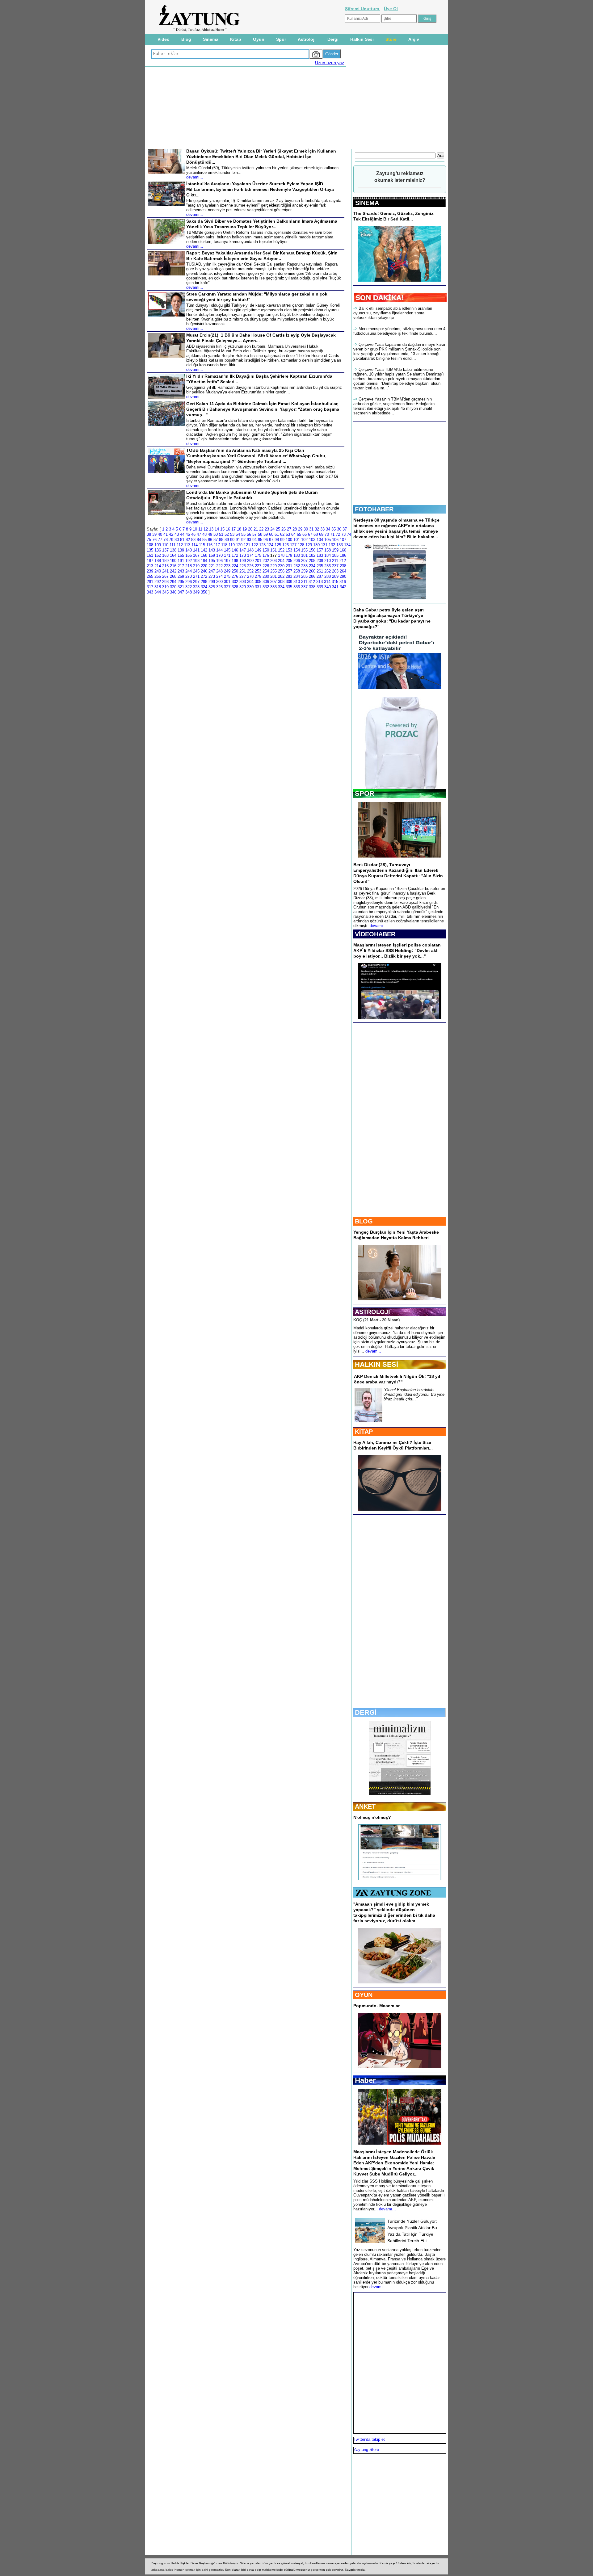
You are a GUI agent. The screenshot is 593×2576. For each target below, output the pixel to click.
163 (165, 555)
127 (293, 545)
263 (335, 571)
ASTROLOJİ (372, 1312)
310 (297, 582)
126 (286, 545)
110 (165, 545)
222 (219, 566)
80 (177, 540)
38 (149, 534)
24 (272, 529)
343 (150, 592)
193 (196, 561)
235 (320, 566)
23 (267, 529)
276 (235, 576)
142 (204, 550)
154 (297, 550)
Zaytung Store (366, 2450)
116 (209, 545)
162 (158, 555)
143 (212, 550)
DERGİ (366, 1712)
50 (216, 534)
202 (266, 561)
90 (232, 540)
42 (171, 534)
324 (204, 587)
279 (258, 576)
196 (219, 561)
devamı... (378, 926)
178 (281, 555)
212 (343, 561)
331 (258, 587)
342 (343, 587)
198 (235, 561)
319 (165, 587)
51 (221, 534)
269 (181, 576)
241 (165, 571)
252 (250, 571)
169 (212, 555)
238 (343, 566)
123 (262, 545)
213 (150, 566)
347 (181, 592)
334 (281, 587)
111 (172, 545)
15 (222, 529)
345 (165, 592)
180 (297, 555)
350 (204, 592)
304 (250, 582)
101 (297, 540)
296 (189, 582)
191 (181, 561)
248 (219, 571)
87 (216, 540)
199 (243, 561)
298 (204, 582)
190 (173, 561)
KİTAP (364, 1432)
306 (266, 582)
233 (304, 566)
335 (289, 587)
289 (335, 576)
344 (158, 592)
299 (212, 582)
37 (345, 529)
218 (189, 566)
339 (320, 587)
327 (227, 587)
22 (261, 529)
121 (247, 545)
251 (243, 571)
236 (328, 566)
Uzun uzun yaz (330, 63)
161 (150, 555)
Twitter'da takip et (369, 2439)
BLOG (364, 1221)
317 (150, 587)
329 (243, 587)
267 (165, 576)
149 (258, 550)
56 (249, 534)
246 (204, 571)
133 (340, 545)
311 (304, 582)
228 (266, 566)
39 (154, 534)
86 (210, 540)
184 (328, 555)
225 (243, 566)
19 (245, 529)
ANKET (365, 1806)
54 (238, 534)
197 (227, 561)
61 (277, 534)
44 (182, 534)
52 (227, 534)
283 (289, 576)
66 (305, 534)
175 (258, 555)
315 (335, 582)
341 (335, 587)
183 (320, 555)
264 (343, 571)
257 (289, 571)
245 (196, 571)
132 (332, 545)
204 (281, 561)
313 (320, 582)
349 (196, 592)
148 (250, 550)
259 (304, 571)
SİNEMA (367, 203)
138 (173, 550)
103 (312, 540)
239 (150, 571)
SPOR (365, 793)
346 (173, 592)
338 (312, 587)
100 (289, 540)
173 (243, 555)
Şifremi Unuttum (363, 9)
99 (282, 540)
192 (189, 561)
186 (343, 555)
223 (227, 566)
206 (297, 561)
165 (181, 555)
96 (266, 540)
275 (227, 576)
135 (150, 550)
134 (347, 545)
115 (202, 545)
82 (188, 540)
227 (258, 566)
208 (312, 561)
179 (289, 555)
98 (277, 540)
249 (227, 571)
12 (206, 529)
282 (281, 576)
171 (227, 555)
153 (289, 550)
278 (250, 576)
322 (189, 587)
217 (181, 566)
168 (204, 555)
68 (316, 534)
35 (334, 529)
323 (196, 587)
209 (320, 561)
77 (160, 540)
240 (158, 571)
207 (304, 561)
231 (289, 566)
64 (293, 534)
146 (235, 550)
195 (212, 561)
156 (312, 550)
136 (158, 550)
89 (227, 540)
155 (304, 550)
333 (273, 587)
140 (189, 550)
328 (235, 587)
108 (150, 545)
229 (273, 566)
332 (266, 587)
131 (324, 545)
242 (173, 571)
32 (317, 529)
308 (281, 582)
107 (343, 540)
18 (239, 529)
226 (250, 566)
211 (335, 561)
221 (212, 566)
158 (328, 550)
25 (278, 529)
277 (243, 576)
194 (204, 561)
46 (193, 534)
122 (255, 545)
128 (301, 545)
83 (193, 540)
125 (278, 545)
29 (300, 529)
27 (289, 529)
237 (335, 566)
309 (289, 582)
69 (321, 534)
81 (182, 540)
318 (158, 587)
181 (304, 555)
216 (173, 566)
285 (304, 576)
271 (196, 576)
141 (196, 550)
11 (200, 529)
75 (149, 540)
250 (235, 571)
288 (328, 576)
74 (349, 534)
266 (158, 576)
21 (256, 529)
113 (187, 545)
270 (189, 576)
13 (211, 529)
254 (266, 571)
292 (158, 582)
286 (312, 576)
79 (171, 540)
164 (173, 555)
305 (258, 582)
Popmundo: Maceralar (376, 2006)
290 (343, 576)
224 (235, 566)
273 (212, 576)
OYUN (364, 1995)
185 (335, 555)
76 (154, 540)
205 (289, 561)
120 (239, 545)
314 (327, 582)
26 (284, 529)
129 (309, 545)
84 (199, 540)
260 (312, 571)
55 (243, 534)
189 (165, 561)
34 (328, 529)
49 (210, 534)
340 (328, 587)
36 (339, 529)
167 (196, 555)
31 (311, 529)
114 (195, 545)
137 (165, 550)
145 (227, 550)
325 (212, 587)
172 (235, 555)
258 (297, 571)
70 (327, 534)
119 (232, 545)
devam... (373, 1351)
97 (271, 540)
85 (204, 540)
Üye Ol (391, 9)
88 (221, 540)
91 (238, 540)
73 (343, 534)
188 (158, 561)
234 (312, 566)
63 (288, 534)
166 (189, 555)
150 (266, 550)
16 (228, 529)
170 (219, 555)
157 (320, 550)
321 (181, 587)
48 (204, 534)
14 (217, 529)
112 (180, 545)
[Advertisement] (120, 117)
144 (219, 550)
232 (297, 566)
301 (227, 582)
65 (299, 534)
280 (266, 576)
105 (328, 540)
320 (173, 587)
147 (243, 550)
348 (189, 592)
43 (177, 534)
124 (270, 545)
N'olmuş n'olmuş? (372, 1817)
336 (297, 587)
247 (212, 571)
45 (188, 534)
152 (281, 550)
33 (322, 529)
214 (158, 566)
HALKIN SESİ (376, 1364)
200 (250, 561)
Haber (365, 2080)
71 (332, 534)
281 (273, 576)
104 (320, 540)
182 (312, 555)
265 (150, 576)
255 (273, 571)
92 (243, 540)
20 (250, 529)
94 (254, 540)
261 (320, 571)
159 (335, 550)
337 (304, 587)
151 (273, 550)
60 (271, 534)
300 (219, 582)
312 (312, 582)
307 (273, 582)
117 (217, 545)
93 (249, 540)
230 (281, 566)
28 (295, 529)
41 (166, 534)
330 (250, 587)
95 (260, 540)
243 (181, 571)
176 (266, 555)
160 (343, 550)
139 (181, 550)
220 (204, 566)
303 (243, 582)
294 (173, 582)
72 (338, 534)
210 (328, 561)
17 (233, 529)
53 (232, 534)
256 (281, 571)
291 (150, 582)
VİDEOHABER (375, 934)
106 (335, 540)
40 (160, 534)
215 (165, 566)
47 (199, 534)
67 (310, 534)
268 (173, 576)
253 (258, 571)
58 (260, 534)
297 (196, 582)
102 (304, 540)
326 (219, 587)
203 (273, 561)
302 (235, 582)
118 (224, 545)
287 (320, 576)
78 (166, 540)
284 (297, 576)
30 (306, 529)
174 (250, 555)
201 (258, 561)
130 (316, 545)
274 (219, 576)
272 (204, 576)
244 (189, 571)
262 (328, 571)
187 (150, 561)
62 (282, 534)
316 (343, 582)
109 (158, 545)
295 (181, 582)
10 (195, 529)
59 (266, 534)
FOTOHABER (374, 509)
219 (196, 566)
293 (165, 582)
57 (254, 534)
